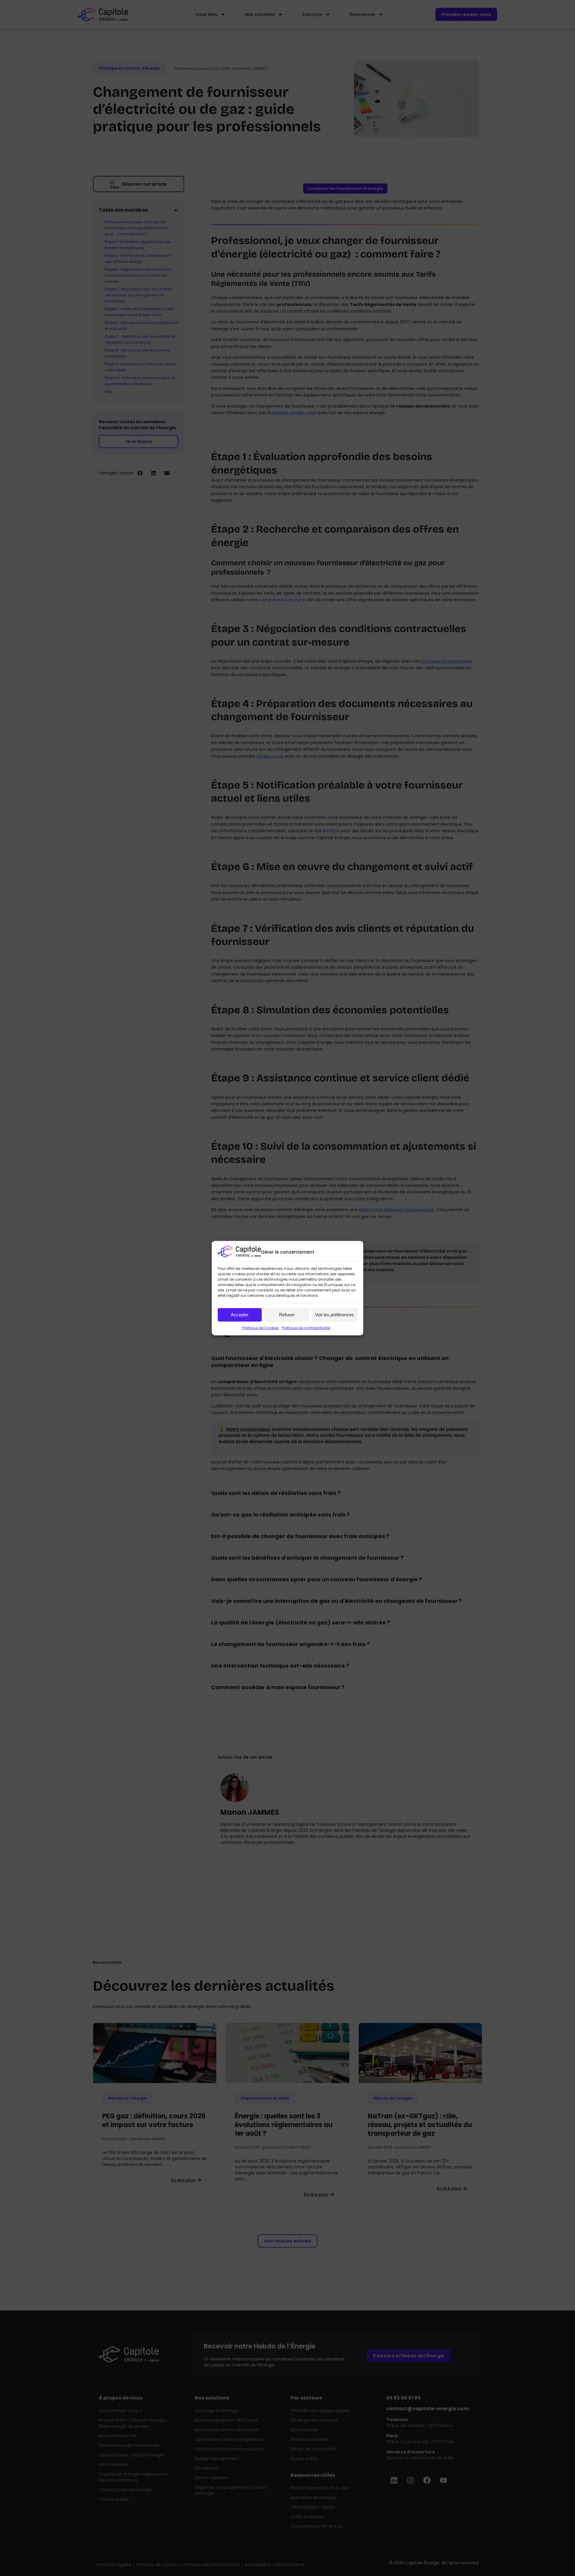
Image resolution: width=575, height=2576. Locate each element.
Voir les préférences (335, 1315)
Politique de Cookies (261, 1328)
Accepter (240, 1315)
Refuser (287, 1315)
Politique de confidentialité (306, 1328)
